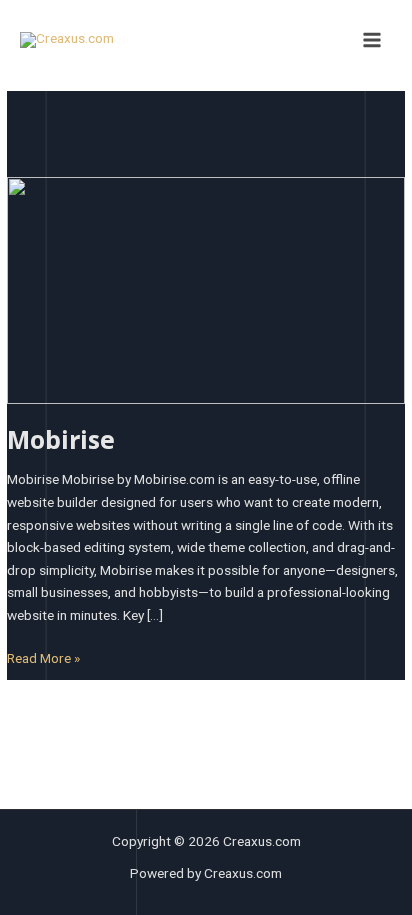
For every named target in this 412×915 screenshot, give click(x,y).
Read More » (43, 656)
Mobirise (61, 439)
